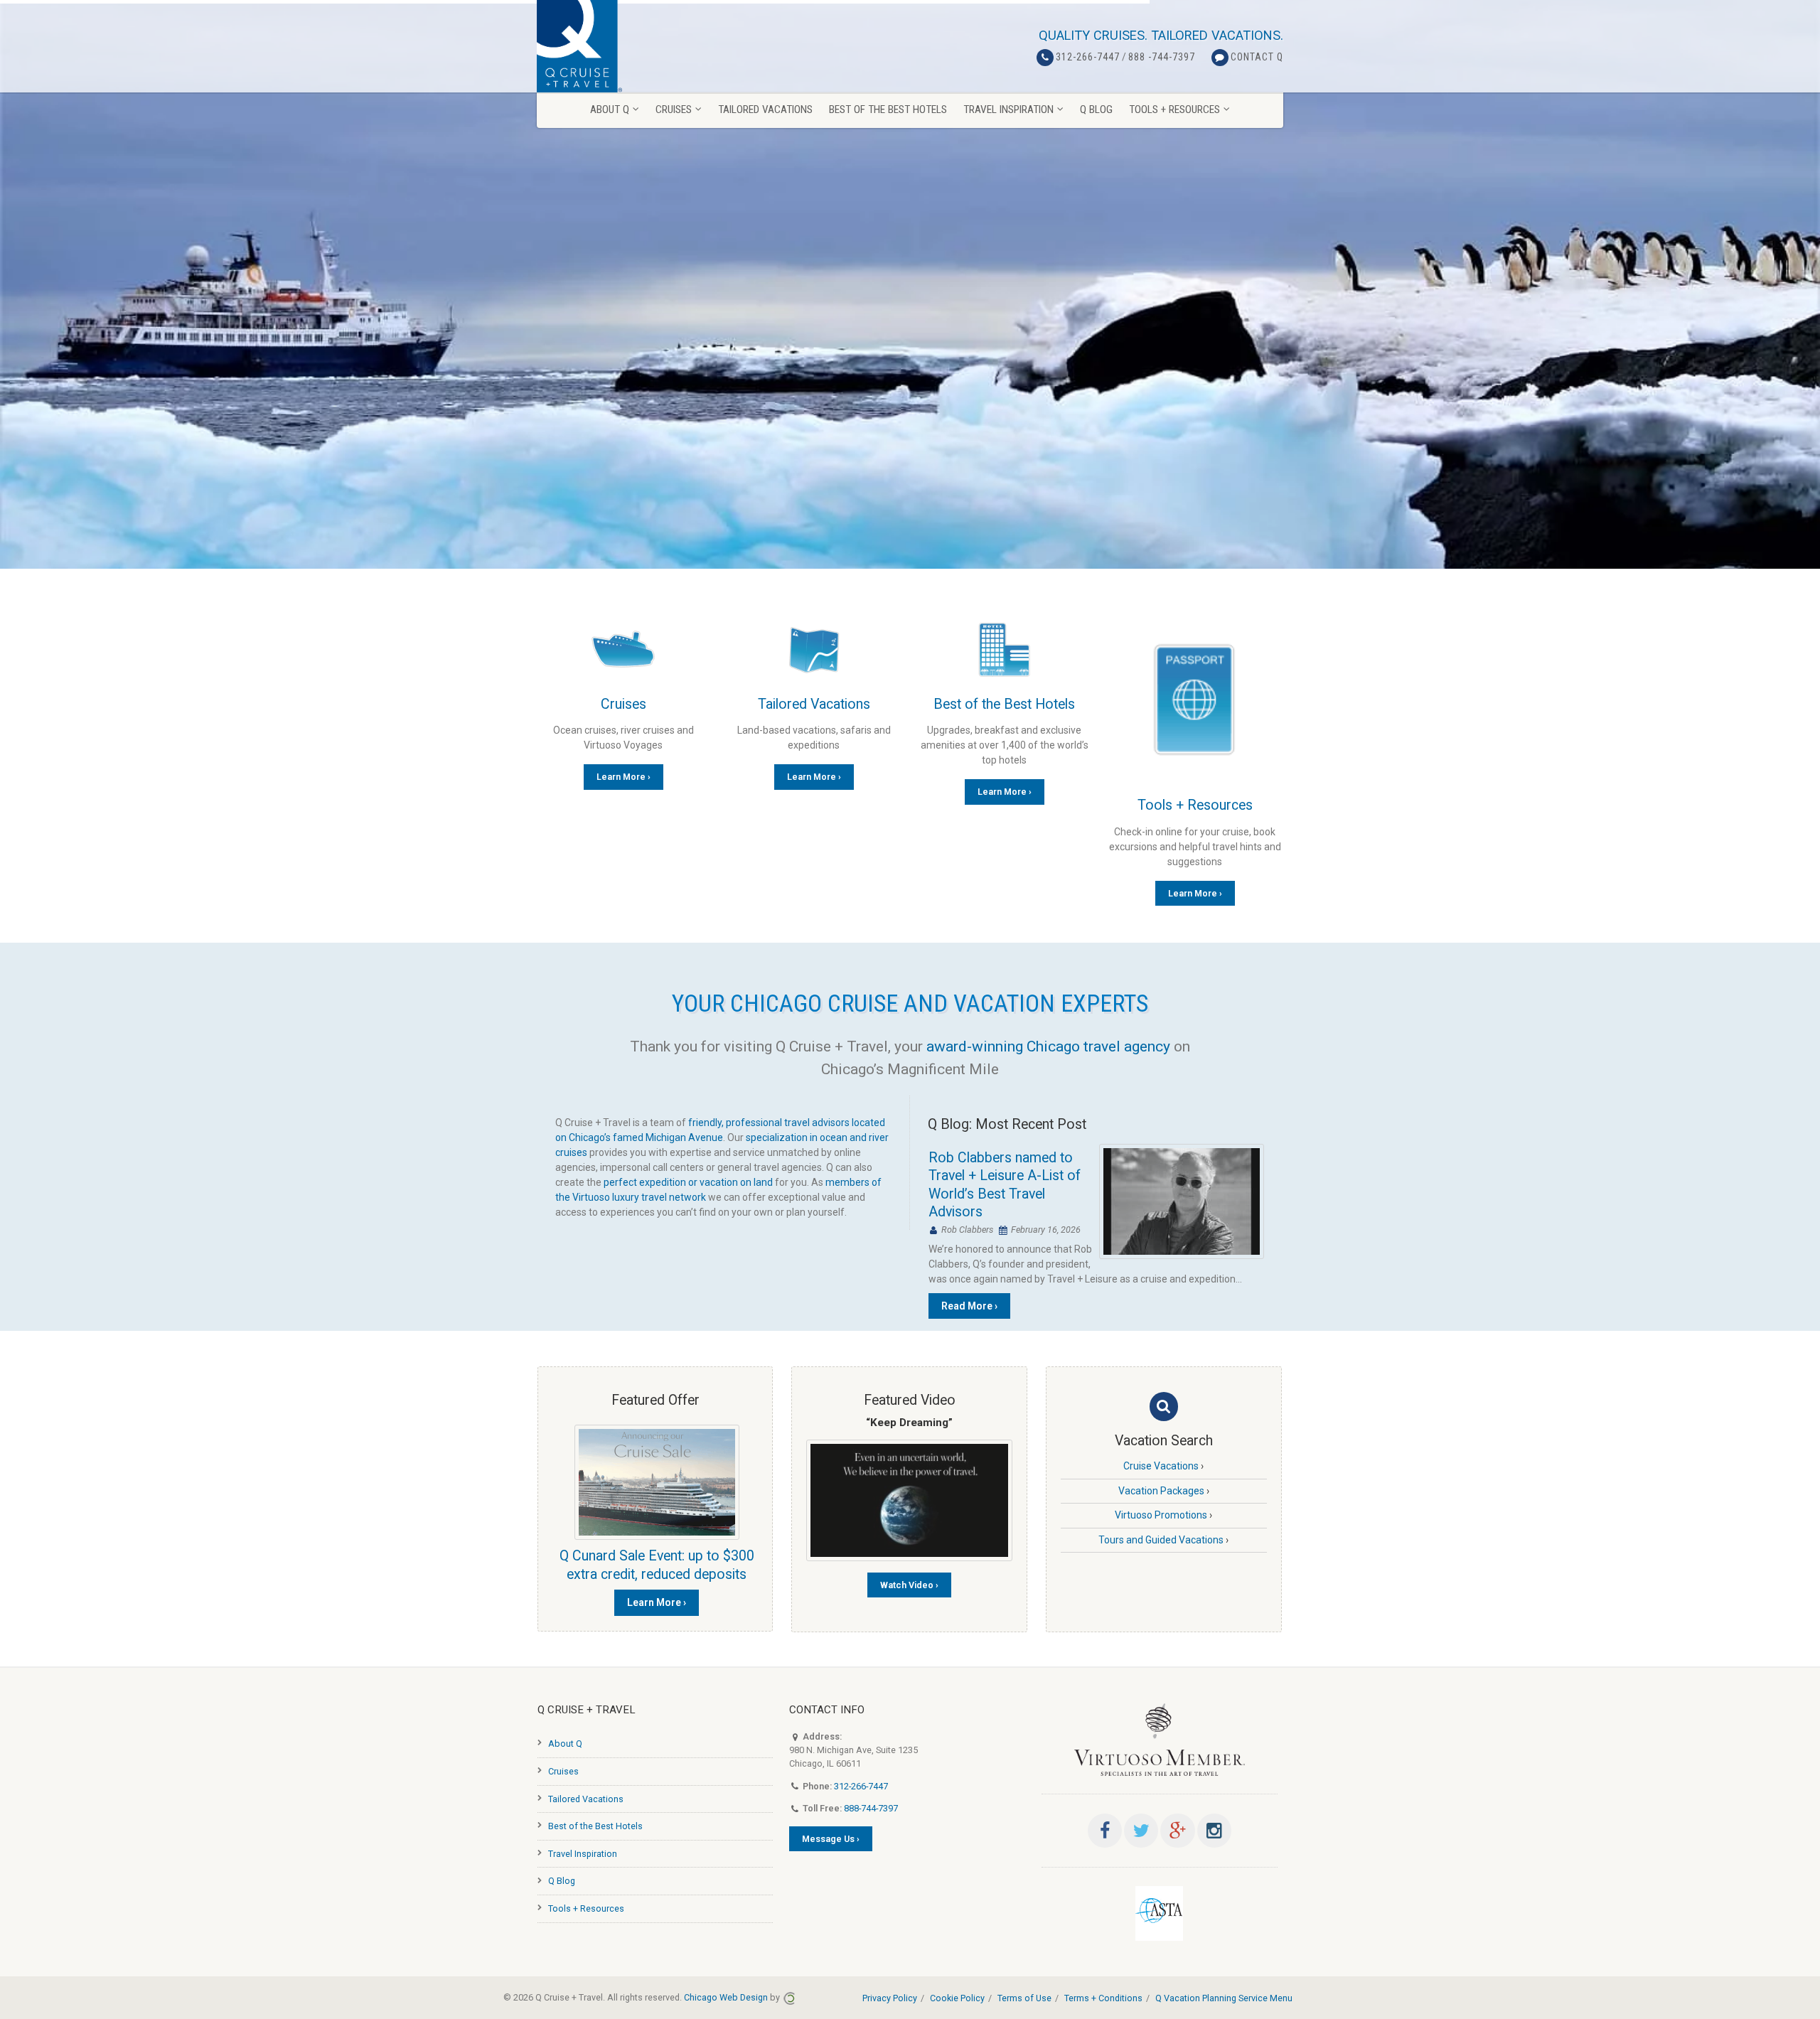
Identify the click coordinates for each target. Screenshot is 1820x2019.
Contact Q (1257, 57)
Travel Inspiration (583, 1854)
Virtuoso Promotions (1161, 1515)
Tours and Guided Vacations (1161, 1540)
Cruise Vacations (1161, 1466)
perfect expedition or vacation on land (688, 1182)
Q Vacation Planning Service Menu (1224, 1998)
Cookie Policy (957, 1998)
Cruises (623, 704)
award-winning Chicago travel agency (1048, 1046)
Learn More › (623, 777)
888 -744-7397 (1162, 57)
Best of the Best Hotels (1004, 704)
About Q (565, 1744)
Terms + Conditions (1103, 1998)
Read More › (969, 1306)
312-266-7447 (1088, 57)
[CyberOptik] (789, 1997)
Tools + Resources (1195, 805)
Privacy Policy (890, 1998)
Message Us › (831, 1839)
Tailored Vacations (814, 704)
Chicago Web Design (726, 1997)
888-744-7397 (871, 1808)
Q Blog (562, 1881)
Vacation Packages (1161, 1491)
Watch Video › (909, 1585)
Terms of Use (1024, 1998)
